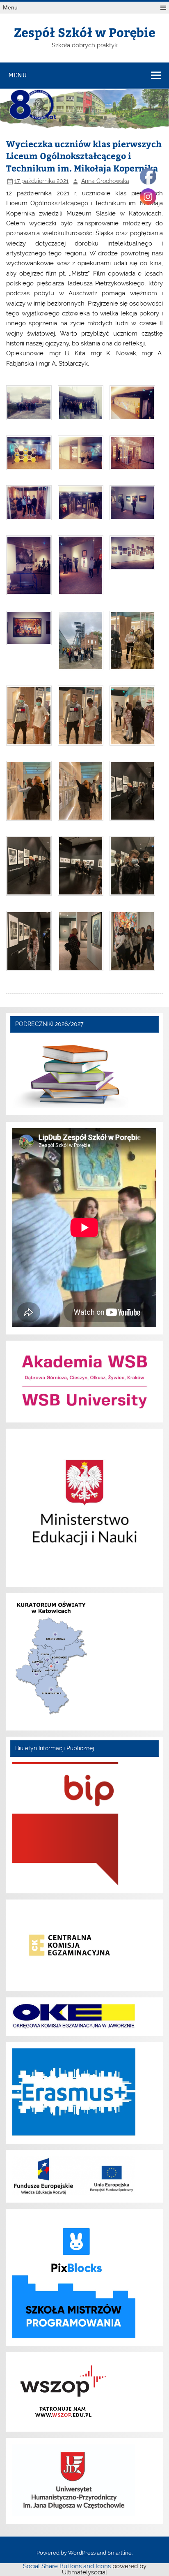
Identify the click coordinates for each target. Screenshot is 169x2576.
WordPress (82, 2553)
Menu (10, 8)
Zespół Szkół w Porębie (85, 32)
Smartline (120, 2553)
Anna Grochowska (105, 181)
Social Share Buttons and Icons (67, 2566)
